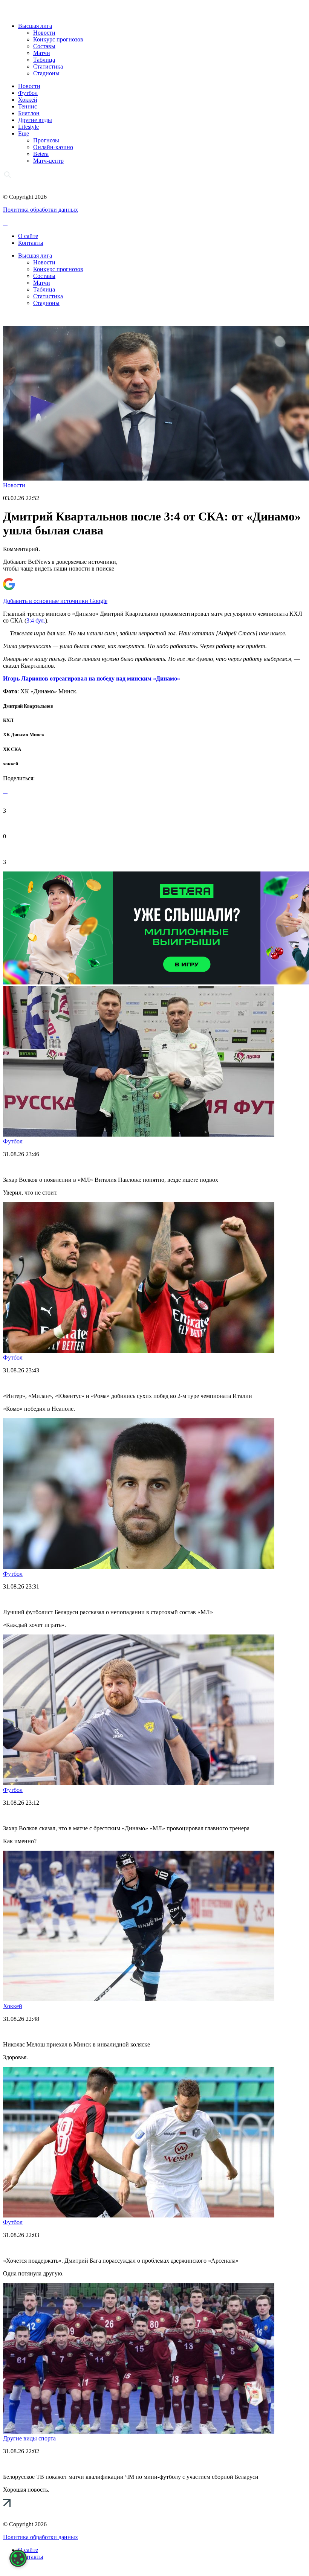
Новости (44, 33)
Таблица (44, 60)
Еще (24, 134)
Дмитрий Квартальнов (28, 706)
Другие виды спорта (29, 2438)
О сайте (28, 236)
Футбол (28, 93)
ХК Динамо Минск (24, 735)
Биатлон (29, 113)
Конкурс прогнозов (58, 39)
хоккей (11, 764)
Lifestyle (28, 127)
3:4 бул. (36, 620)
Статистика (48, 66)
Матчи (42, 53)
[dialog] (18, 2558)
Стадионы (46, 73)
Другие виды (35, 120)
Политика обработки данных (41, 210)
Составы (44, 46)
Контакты (31, 243)
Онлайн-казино (53, 147)
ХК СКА (12, 749)
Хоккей (28, 100)
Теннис (28, 106)
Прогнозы (46, 140)
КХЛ (8, 720)
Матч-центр (48, 161)
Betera (41, 154)
